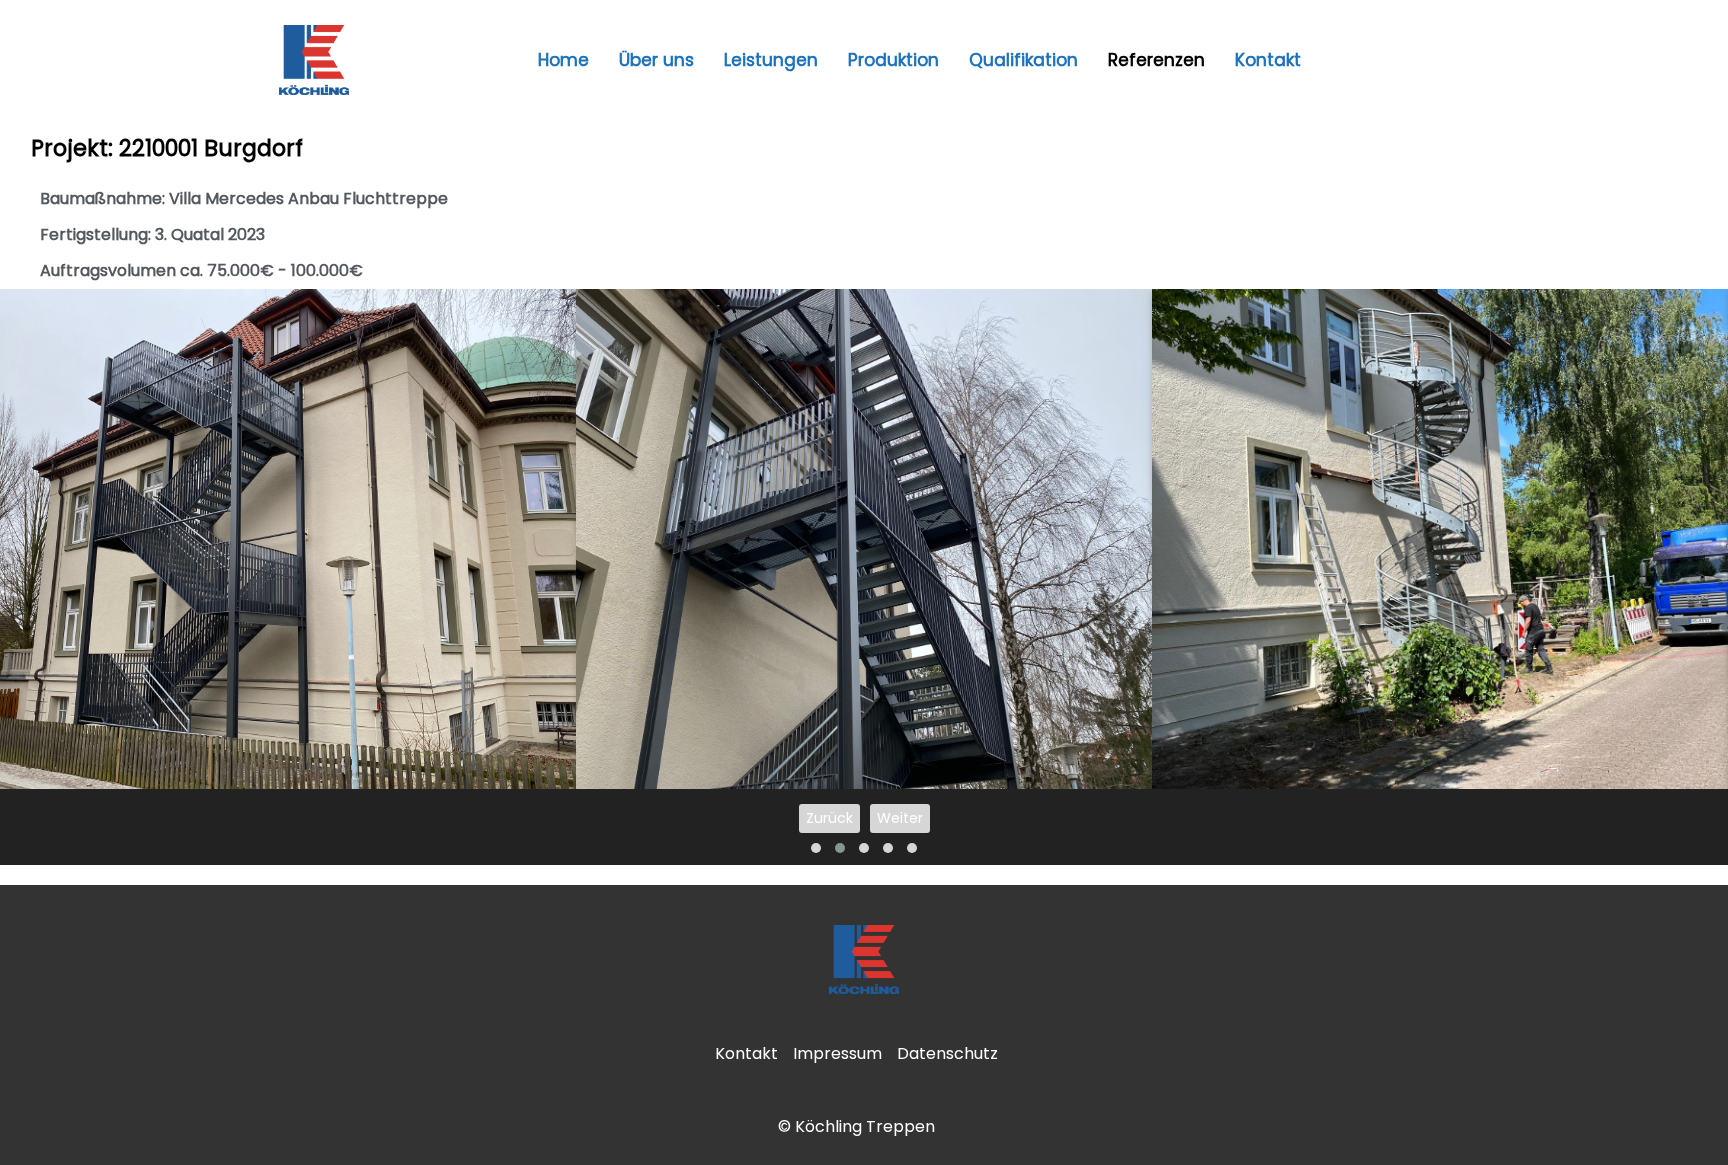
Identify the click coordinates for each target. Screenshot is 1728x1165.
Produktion (893, 60)
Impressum (837, 1054)
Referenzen (1156, 60)
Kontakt (1268, 60)
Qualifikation (1023, 60)
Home (563, 60)
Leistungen (771, 60)
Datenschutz (947, 1054)
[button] (816, 848)
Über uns (656, 60)
